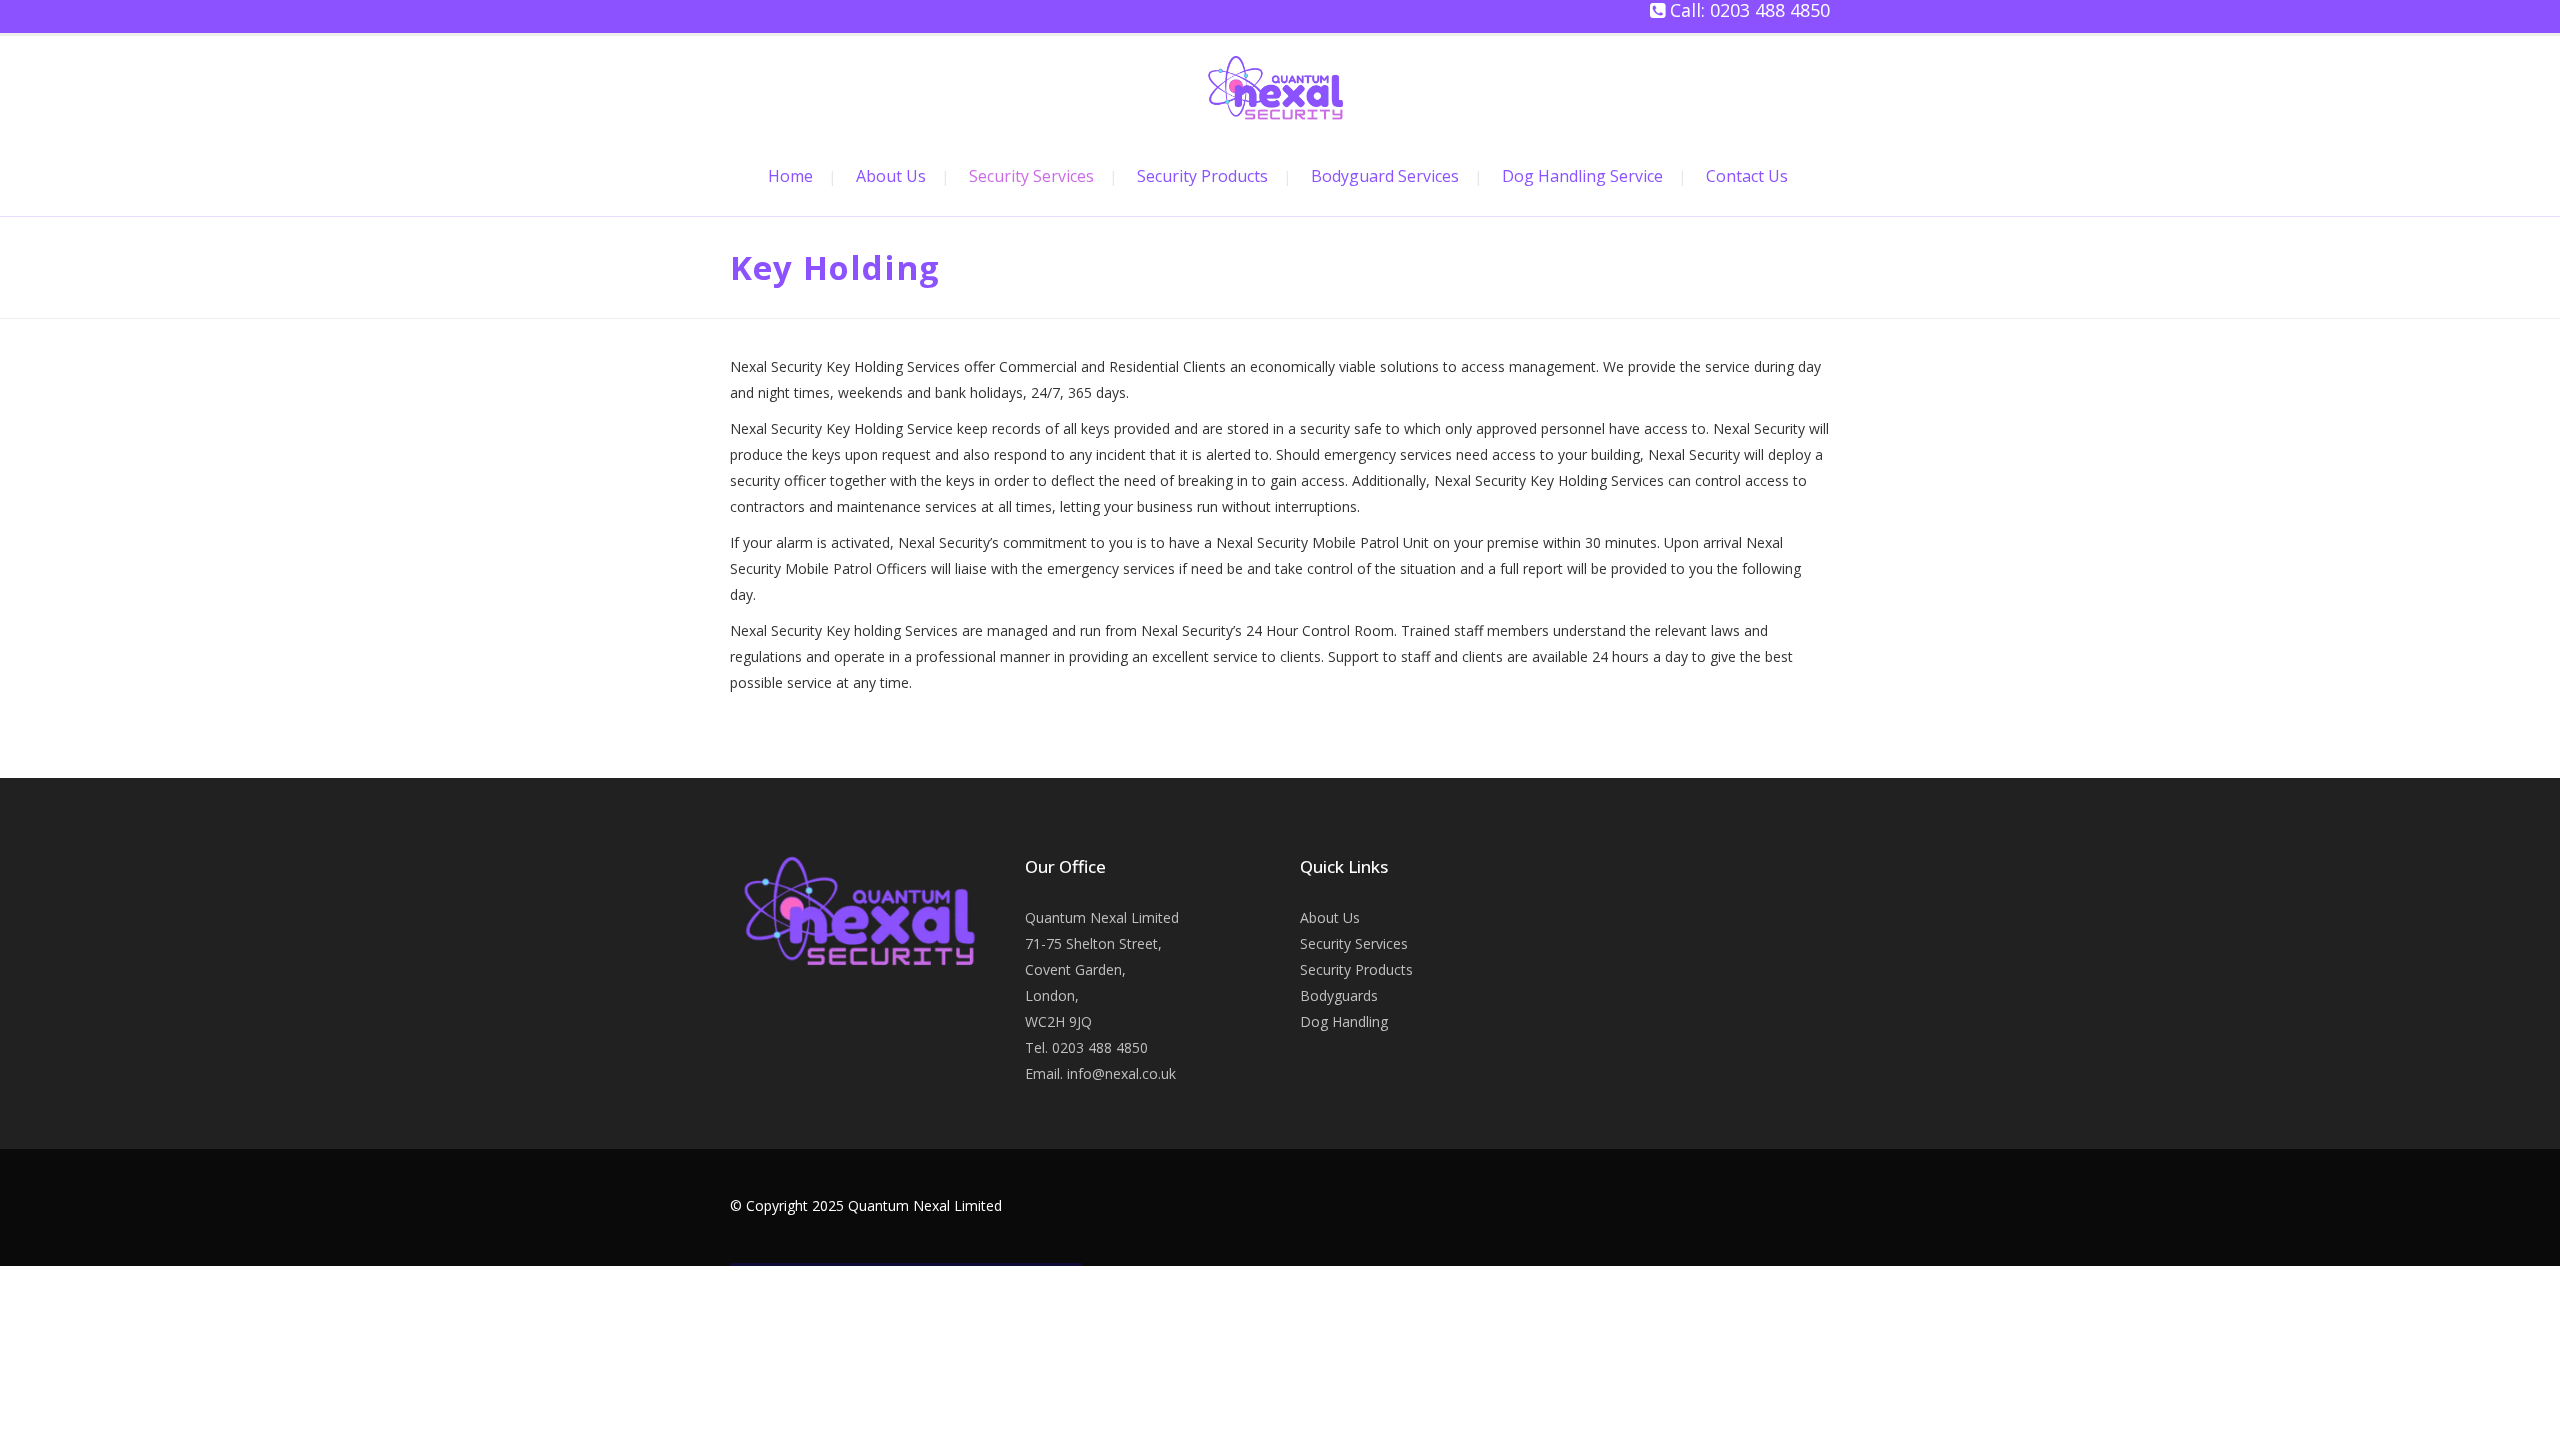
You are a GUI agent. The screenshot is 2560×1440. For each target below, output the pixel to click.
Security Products (1356, 969)
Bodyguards (1339, 995)
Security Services (1354, 943)
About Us (1330, 917)
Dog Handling (1344, 1021)
